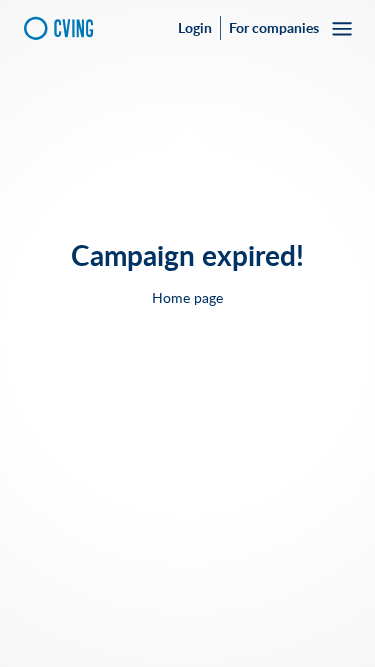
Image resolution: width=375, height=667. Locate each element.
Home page (187, 298)
